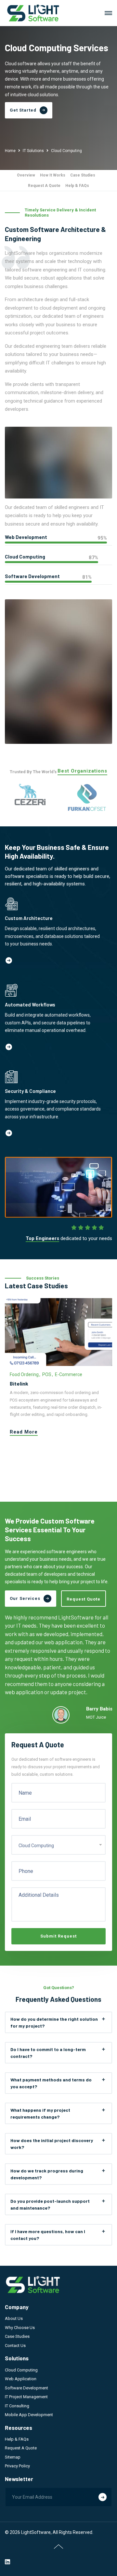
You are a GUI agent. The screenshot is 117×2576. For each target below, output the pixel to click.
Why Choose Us (20, 2328)
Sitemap (13, 2457)
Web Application (21, 2379)
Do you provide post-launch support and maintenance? (50, 2204)
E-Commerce (69, 1374)
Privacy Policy (17, 2466)
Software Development (26, 2388)
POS (47, 1374)
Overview (26, 175)
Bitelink (19, 1383)
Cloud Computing (21, 2370)
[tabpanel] (58, 1371)
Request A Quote (44, 186)
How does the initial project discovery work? (52, 2144)
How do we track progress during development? (47, 2174)
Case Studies (83, 175)
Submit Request (58, 1936)
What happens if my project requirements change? (40, 2113)
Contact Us (15, 2346)
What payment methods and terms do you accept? (51, 2083)
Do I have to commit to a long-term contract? (48, 2053)
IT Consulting (17, 2406)
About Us (14, 2318)
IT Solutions (33, 151)
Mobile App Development (29, 2415)
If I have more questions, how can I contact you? (48, 2235)
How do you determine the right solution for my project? (54, 2022)
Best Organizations (82, 771)
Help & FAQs (77, 186)
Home (10, 151)
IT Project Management (26, 2397)
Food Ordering (24, 1374)
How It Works (53, 175)
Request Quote (84, 1599)
